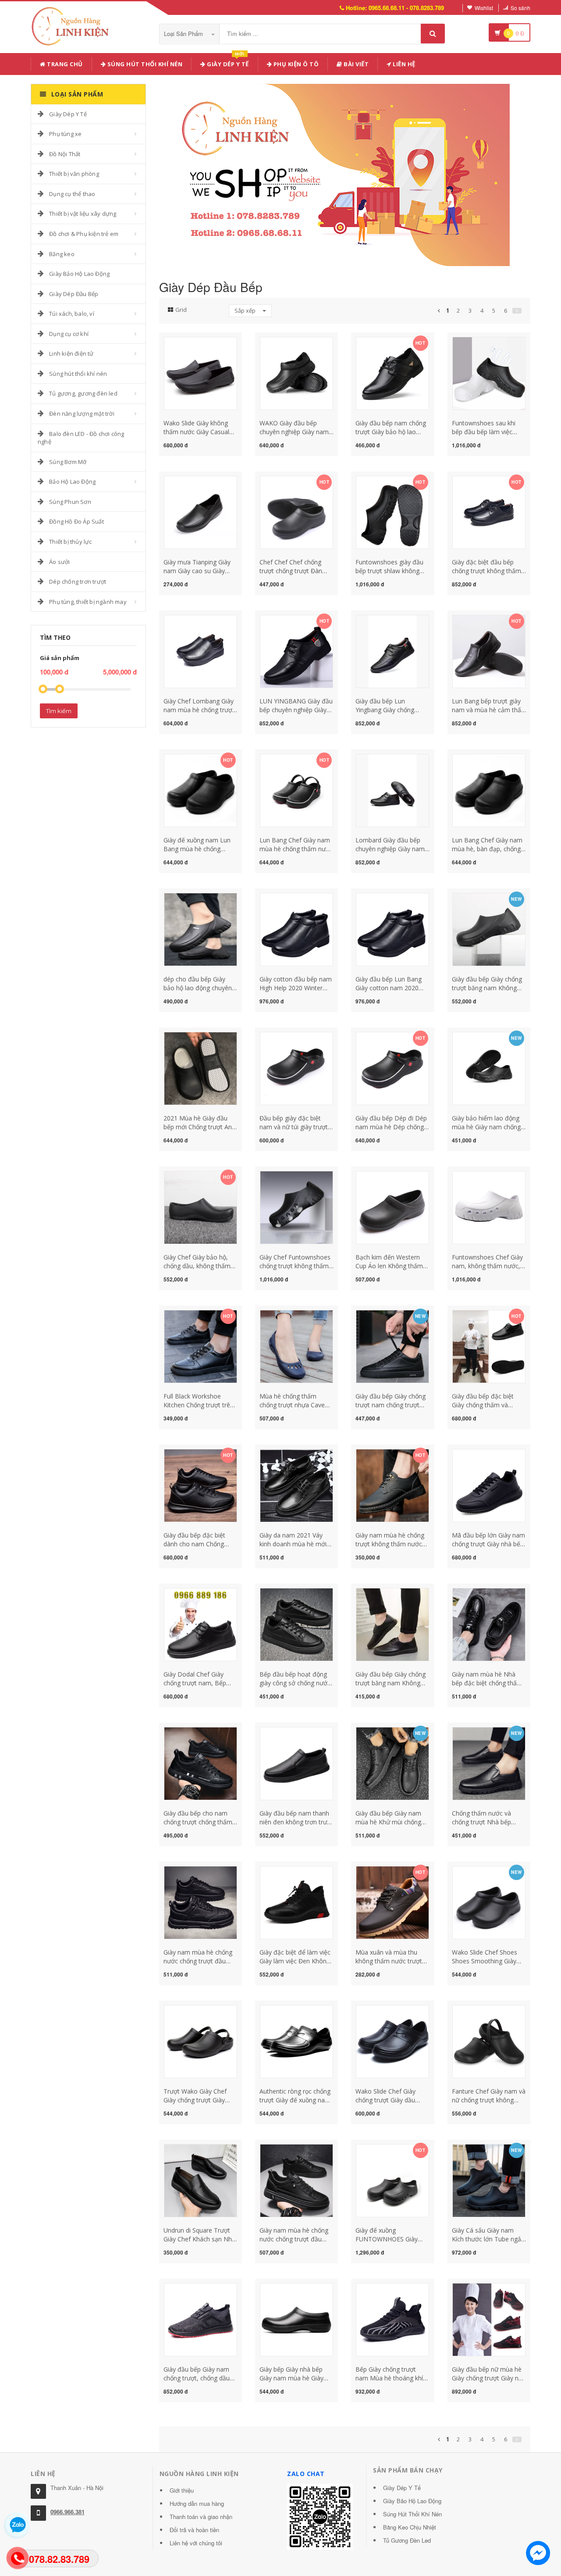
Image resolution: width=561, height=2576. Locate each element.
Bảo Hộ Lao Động (72, 482)
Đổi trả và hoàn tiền (194, 2530)
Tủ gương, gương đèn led (83, 393)
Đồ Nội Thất (65, 154)
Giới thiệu (182, 2490)
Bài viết (356, 64)
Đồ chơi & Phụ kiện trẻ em (84, 234)
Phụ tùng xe (65, 134)
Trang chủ (64, 64)
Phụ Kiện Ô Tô (295, 64)
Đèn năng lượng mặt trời (82, 414)
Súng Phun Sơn (70, 502)
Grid (181, 310)
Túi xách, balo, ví (72, 314)
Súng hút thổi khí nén (144, 64)
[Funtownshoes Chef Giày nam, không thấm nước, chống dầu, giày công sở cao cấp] (489, 1207)
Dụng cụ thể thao (72, 194)
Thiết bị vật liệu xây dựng (83, 214)
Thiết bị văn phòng (74, 174)
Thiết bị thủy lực (70, 542)
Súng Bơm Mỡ (68, 462)
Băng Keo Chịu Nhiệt (410, 2527)
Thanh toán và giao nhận (201, 2517)
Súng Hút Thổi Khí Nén (412, 2514)
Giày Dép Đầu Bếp (74, 294)
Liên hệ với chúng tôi (196, 2543)
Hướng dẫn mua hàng (197, 2503)
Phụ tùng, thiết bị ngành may (88, 602)
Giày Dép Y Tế (68, 114)
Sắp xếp (246, 310)
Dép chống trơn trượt (78, 582)
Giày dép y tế (227, 62)
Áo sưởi (59, 562)
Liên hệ (403, 64)
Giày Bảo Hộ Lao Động (79, 274)
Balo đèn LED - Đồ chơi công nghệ (81, 438)
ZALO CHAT (306, 2474)
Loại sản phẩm (184, 34)
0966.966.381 (67, 2512)
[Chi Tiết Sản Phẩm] (185, 342)
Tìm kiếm (59, 711)
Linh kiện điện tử (71, 353)
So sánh (520, 8)
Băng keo (62, 254)
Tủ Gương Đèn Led (407, 2540)
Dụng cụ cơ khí (69, 334)
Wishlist (484, 8)
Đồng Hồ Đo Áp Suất (76, 521)
